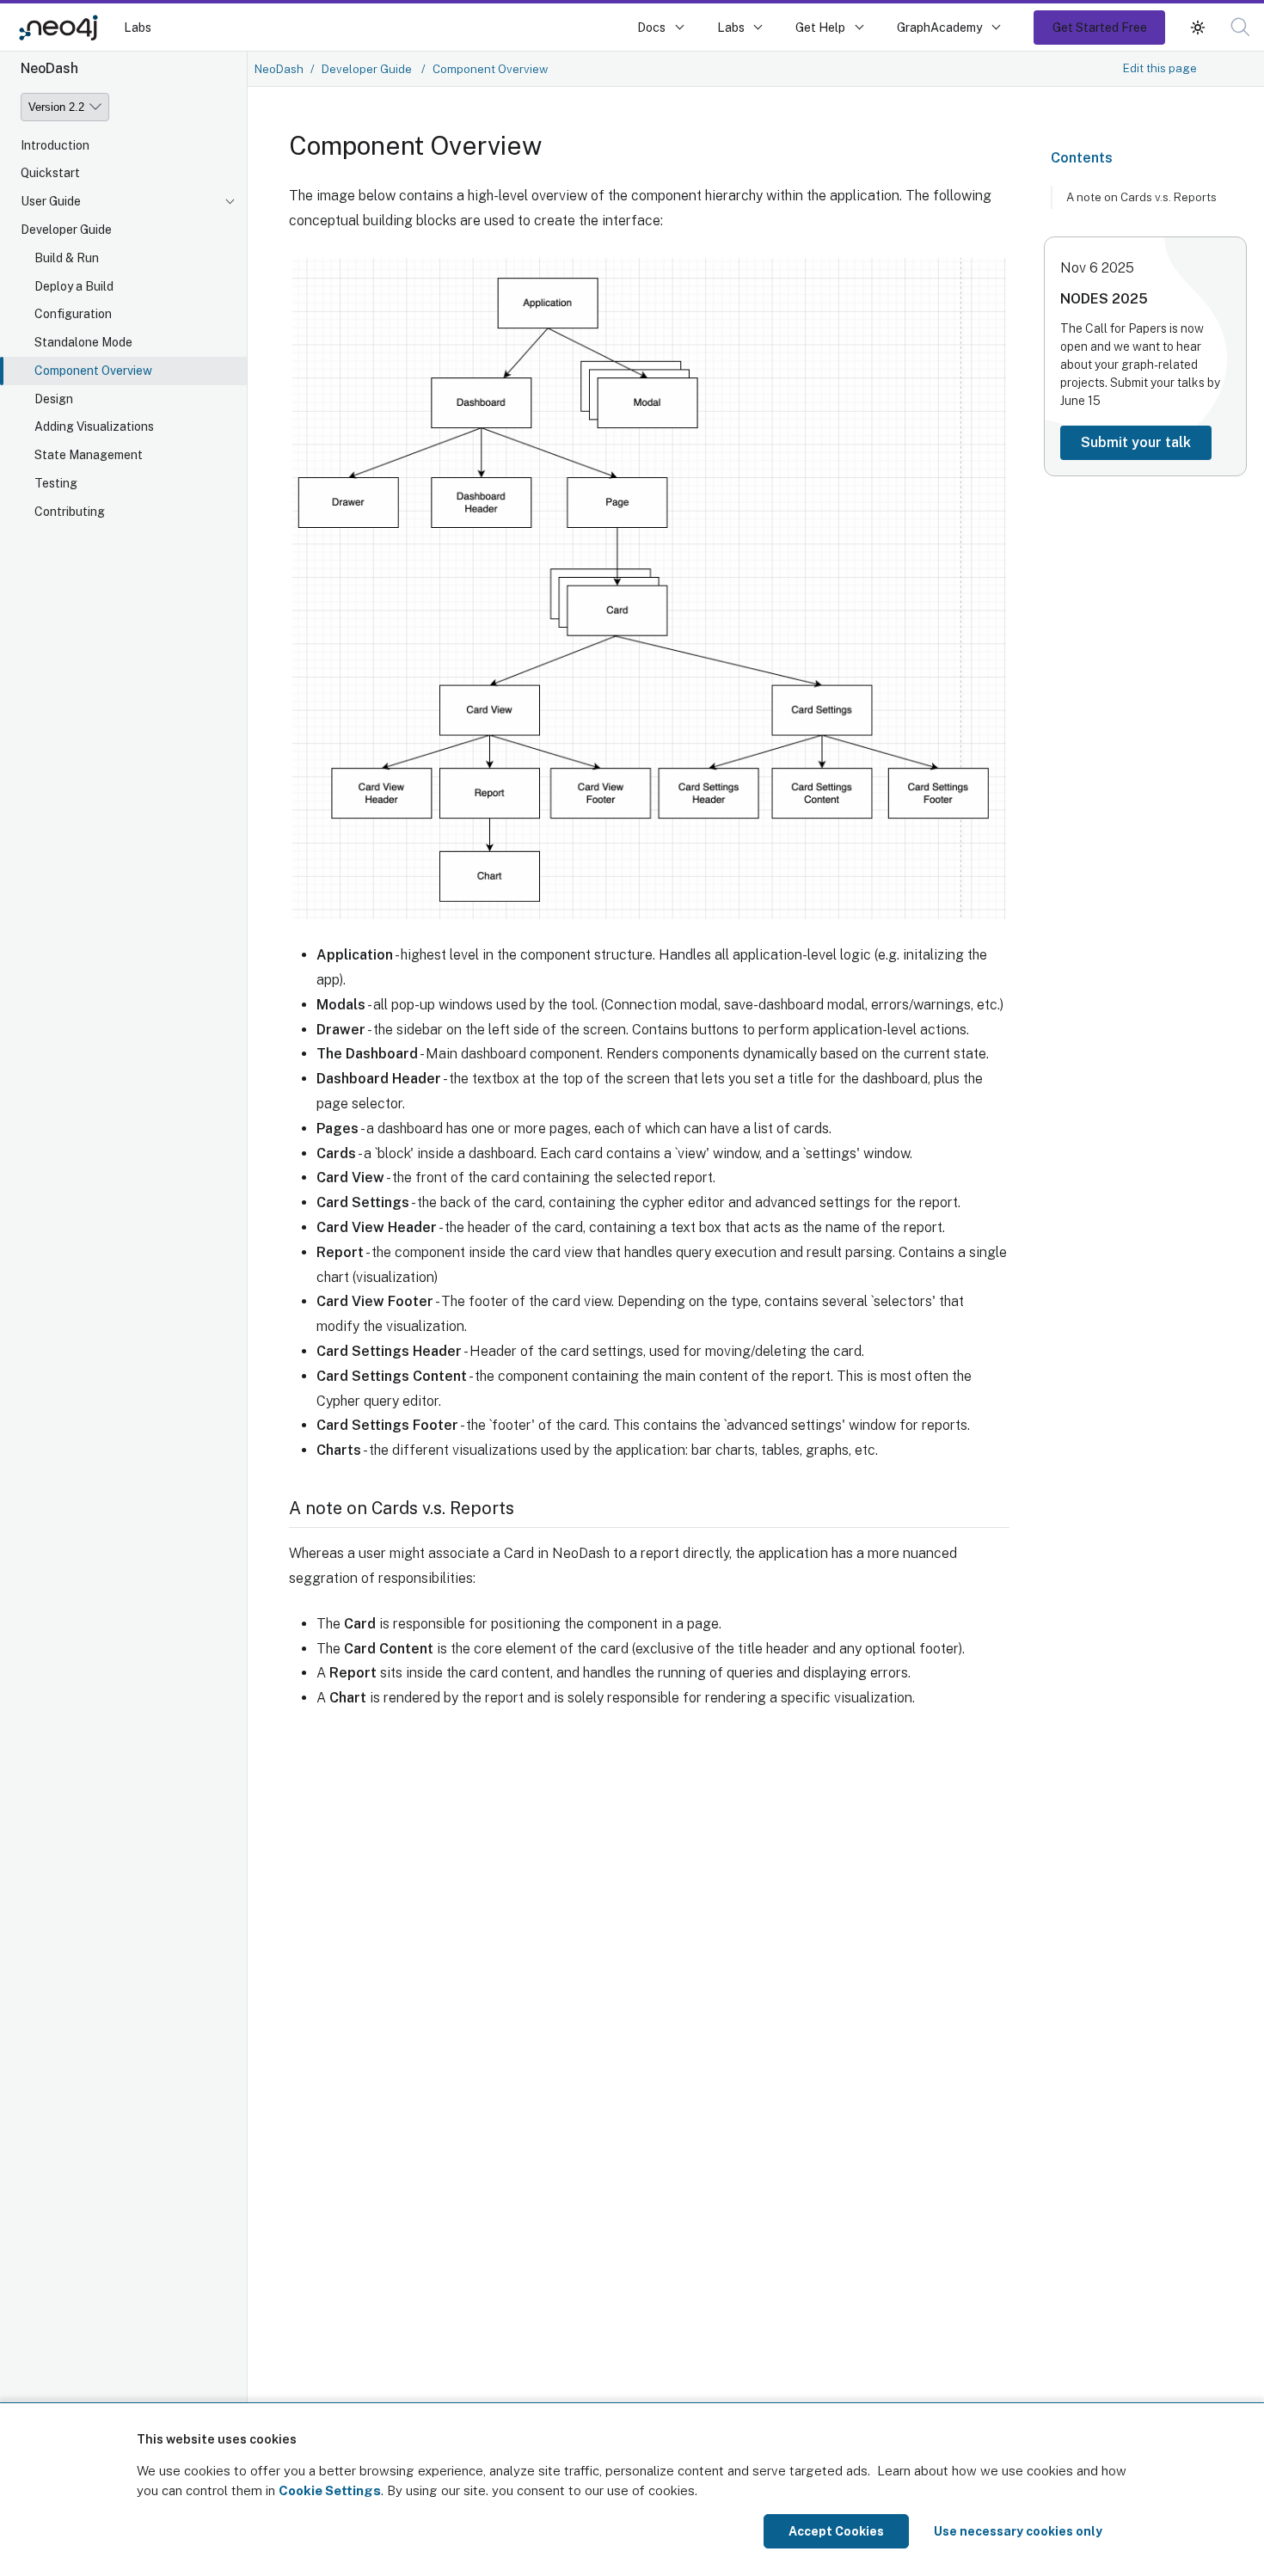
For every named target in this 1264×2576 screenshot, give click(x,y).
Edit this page (1160, 68)
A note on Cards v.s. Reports (1141, 197)
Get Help (820, 27)
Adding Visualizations (94, 427)
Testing (56, 484)
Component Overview (93, 371)
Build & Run (67, 259)
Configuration (73, 315)
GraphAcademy (940, 27)
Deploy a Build (74, 286)
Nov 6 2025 (1097, 268)
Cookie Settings (330, 2490)
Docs (651, 27)
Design (54, 400)
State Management (89, 456)
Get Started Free (1100, 27)
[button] (1198, 27)
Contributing (70, 512)
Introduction (55, 145)
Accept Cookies (836, 2531)
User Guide (51, 202)
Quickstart (50, 174)
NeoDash (279, 69)
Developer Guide (66, 230)
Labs (138, 27)
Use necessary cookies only (1018, 2531)
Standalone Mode (83, 343)
